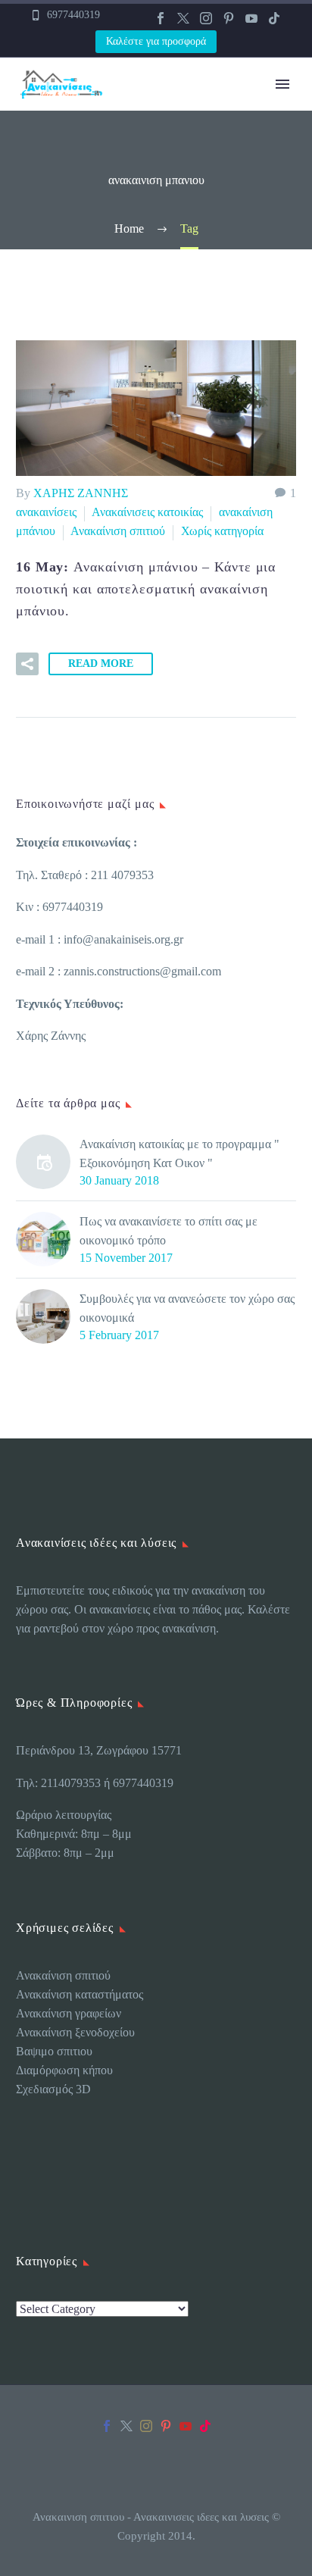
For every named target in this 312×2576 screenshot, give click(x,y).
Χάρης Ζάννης (51, 1036)
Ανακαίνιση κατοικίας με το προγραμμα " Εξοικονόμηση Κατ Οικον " (179, 1153)
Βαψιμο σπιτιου (54, 2051)
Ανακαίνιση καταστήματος (80, 1994)
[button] (27, 664)
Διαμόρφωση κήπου (64, 2070)
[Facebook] (161, 18)
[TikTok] (274, 18)
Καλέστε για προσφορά (156, 41)
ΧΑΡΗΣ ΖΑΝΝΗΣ (81, 493)
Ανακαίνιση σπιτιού (118, 531)
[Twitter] (183, 18)
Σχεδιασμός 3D (55, 2089)
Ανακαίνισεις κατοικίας (147, 512)
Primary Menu (282, 84)
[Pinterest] (229, 18)
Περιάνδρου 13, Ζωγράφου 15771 (99, 1750)
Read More (101, 664)
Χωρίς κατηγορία (222, 531)
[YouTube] (251, 18)
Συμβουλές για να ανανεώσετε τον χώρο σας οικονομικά (187, 1308)
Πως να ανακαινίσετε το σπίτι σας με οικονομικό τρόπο (168, 1231)
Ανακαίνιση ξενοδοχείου (75, 2032)
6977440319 (73, 15)
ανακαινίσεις (46, 512)
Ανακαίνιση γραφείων (69, 2013)
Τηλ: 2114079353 (58, 1783)
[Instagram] (206, 18)
